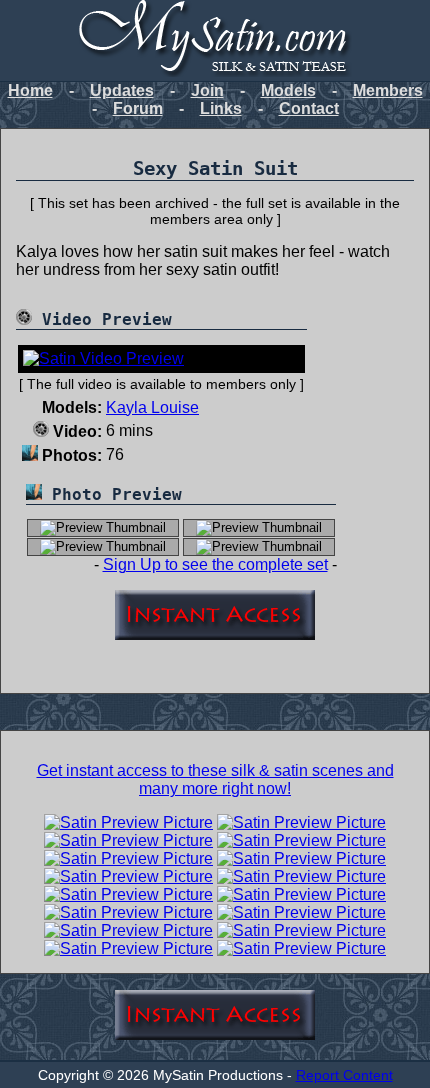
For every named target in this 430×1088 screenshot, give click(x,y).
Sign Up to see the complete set (215, 564)
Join (207, 90)
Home (30, 90)
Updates (122, 90)
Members (388, 90)
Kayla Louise (152, 407)
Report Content (344, 1075)
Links (221, 108)
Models (288, 90)
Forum (138, 108)
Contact (309, 108)
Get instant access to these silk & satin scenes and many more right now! (215, 779)
